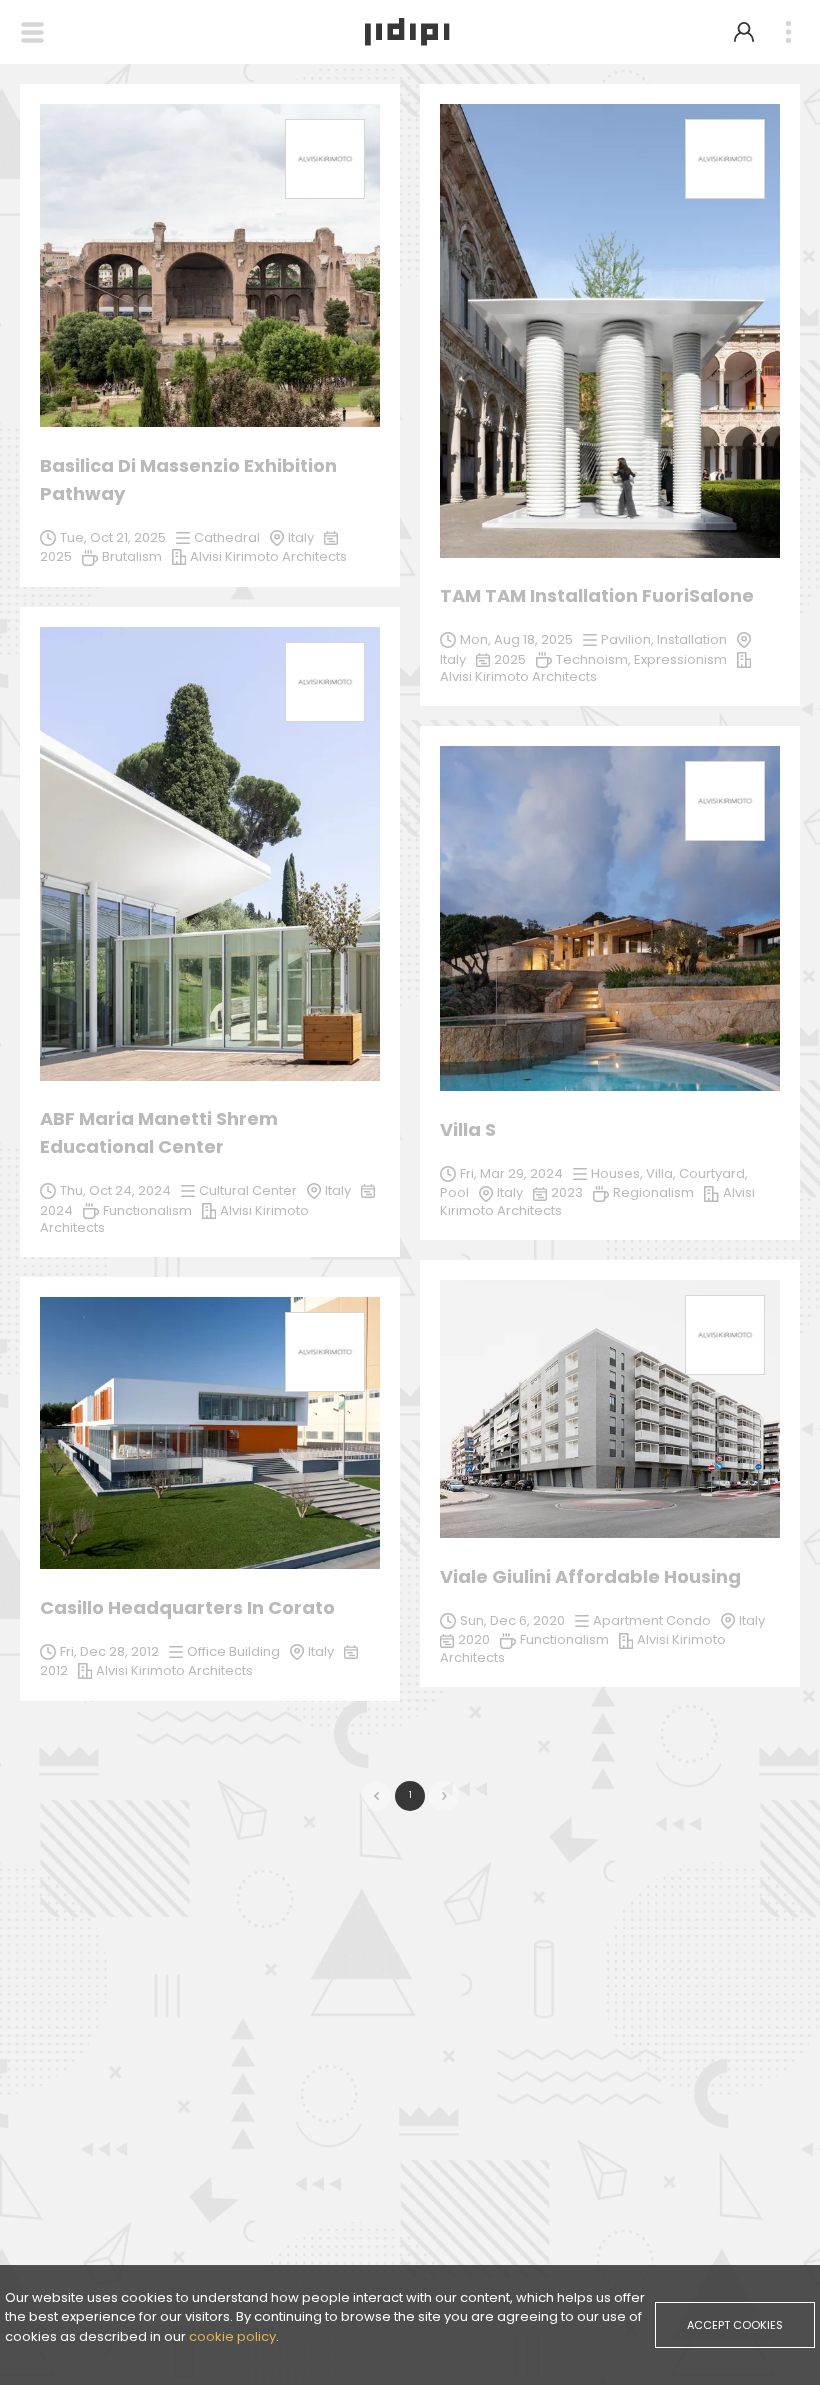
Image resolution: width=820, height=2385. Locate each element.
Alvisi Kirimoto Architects (174, 1670)
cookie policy (232, 2336)
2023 (567, 1192)
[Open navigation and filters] (32, 32)
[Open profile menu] (744, 32)
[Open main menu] (788, 32)
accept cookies (735, 2325)
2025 (510, 659)
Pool (454, 1192)
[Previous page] (376, 1796)
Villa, (662, 1173)
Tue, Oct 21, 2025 (113, 537)
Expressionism (680, 659)
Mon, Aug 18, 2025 (516, 639)
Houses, (618, 1173)
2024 (56, 1210)
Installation (692, 639)
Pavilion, (629, 639)
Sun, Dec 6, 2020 (512, 1620)
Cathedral (227, 537)
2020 (474, 1639)
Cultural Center (248, 1190)
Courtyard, (713, 1173)
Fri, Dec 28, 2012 (109, 1651)
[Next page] (444, 1796)
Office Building (233, 1651)
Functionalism (147, 1210)
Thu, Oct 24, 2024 (115, 1190)
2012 (54, 1670)
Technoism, (595, 659)
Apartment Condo (652, 1620)
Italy (338, 1190)
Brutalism (132, 556)
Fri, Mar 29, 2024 (511, 1173)
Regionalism (653, 1192)
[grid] (410, 902)
